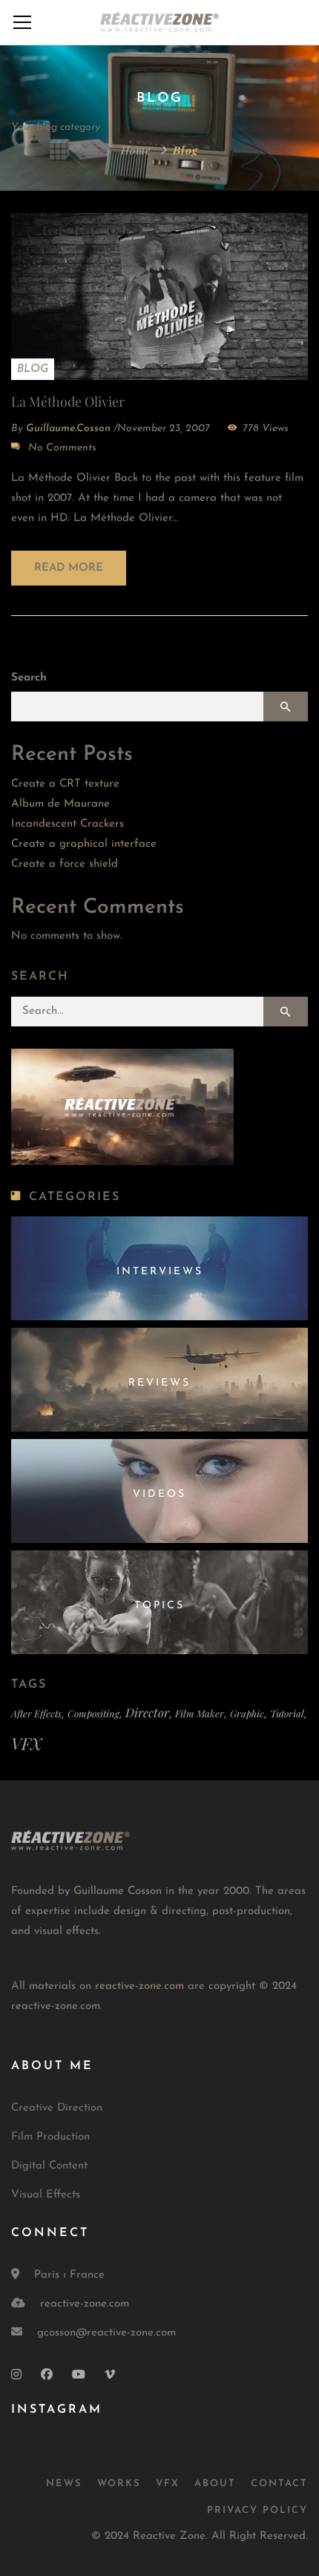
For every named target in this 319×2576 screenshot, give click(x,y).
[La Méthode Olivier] (159, 296)
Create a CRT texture (65, 784)
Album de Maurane (60, 804)
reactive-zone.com (139, 1986)
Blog (33, 369)
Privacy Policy (257, 2510)
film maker (200, 1713)
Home (136, 150)
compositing (93, 1713)
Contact (279, 2484)
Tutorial (287, 1713)
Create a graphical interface (84, 844)
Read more (69, 568)
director (147, 1712)
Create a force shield (65, 864)
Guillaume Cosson (118, 1891)
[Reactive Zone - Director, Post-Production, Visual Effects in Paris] (159, 22)
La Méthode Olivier (68, 402)
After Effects (36, 1713)
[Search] (286, 1012)
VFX (26, 1743)
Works (119, 2484)
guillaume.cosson (68, 429)
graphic (247, 1713)
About (215, 2484)
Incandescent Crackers (68, 824)
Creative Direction (57, 2108)
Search (29, 678)
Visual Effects (46, 2195)
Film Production (50, 2137)
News (64, 2484)
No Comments (62, 448)
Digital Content (49, 2166)
